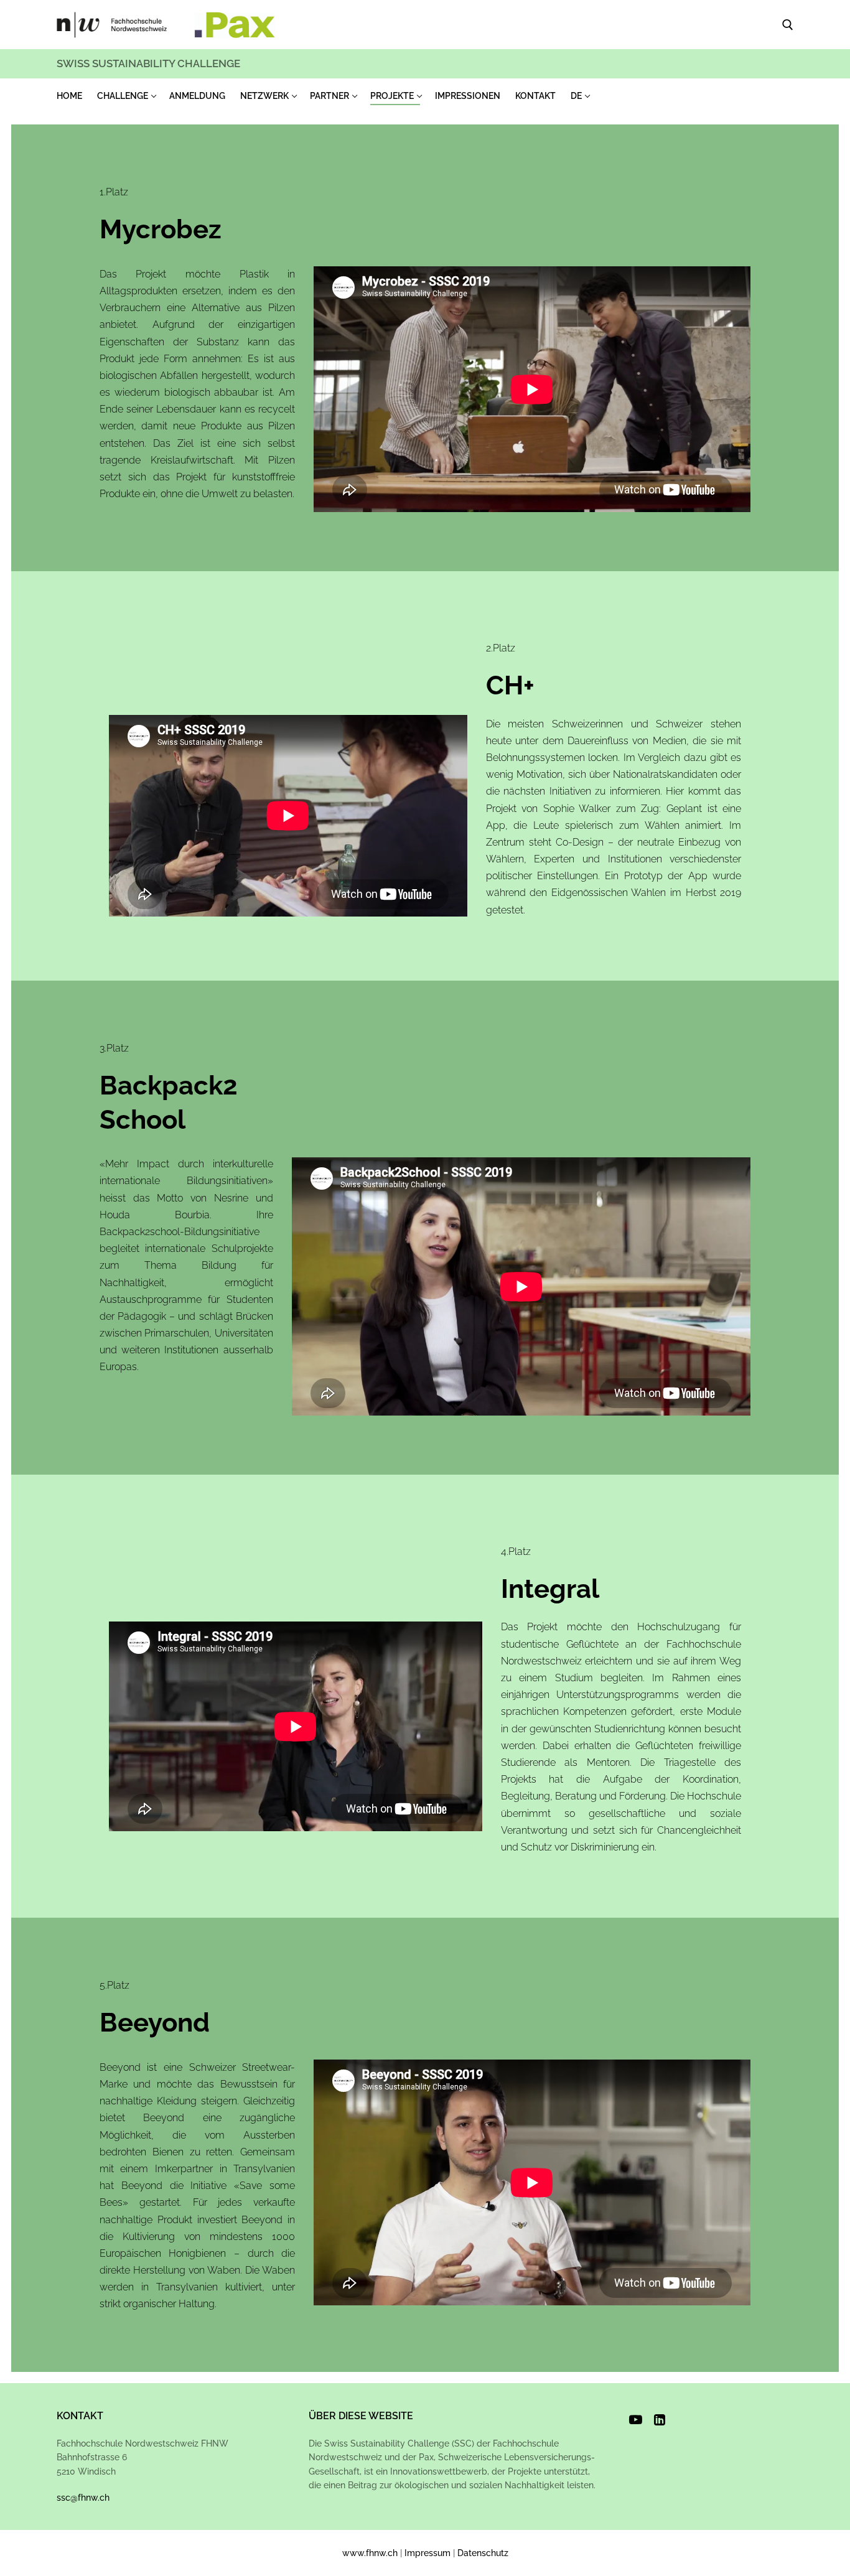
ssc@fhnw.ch (83, 2498)
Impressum (427, 2553)
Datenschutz (483, 2553)
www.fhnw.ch (370, 2553)
